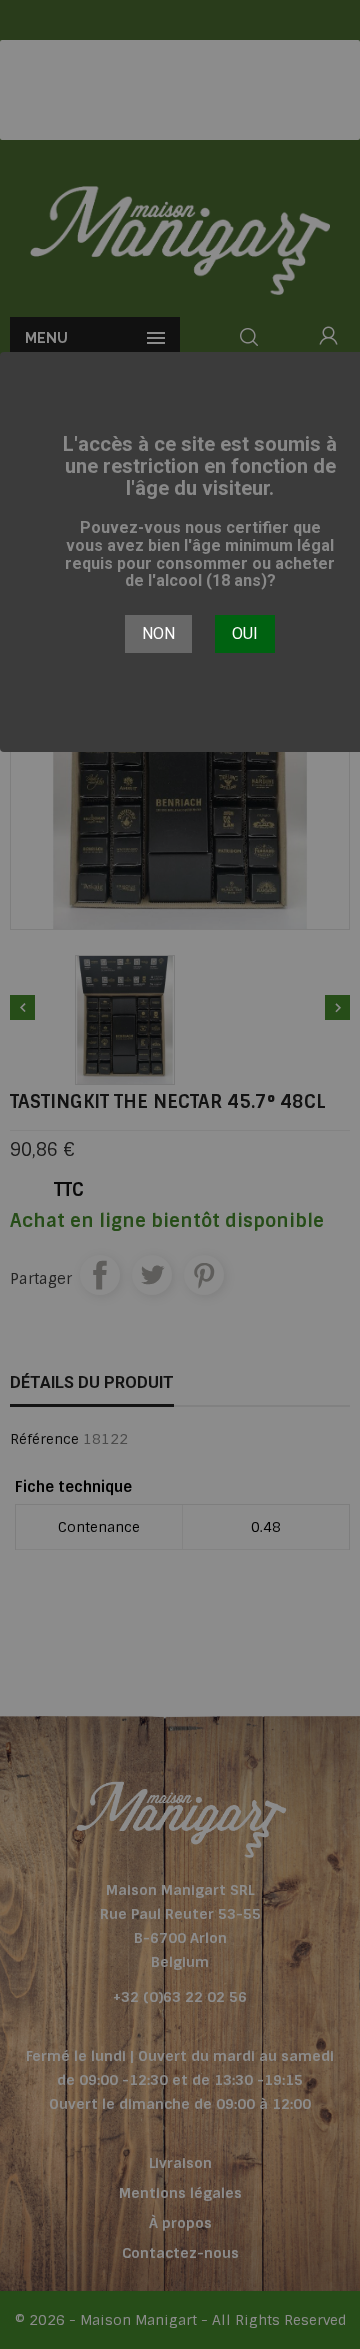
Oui (245, 633)
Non (158, 633)
